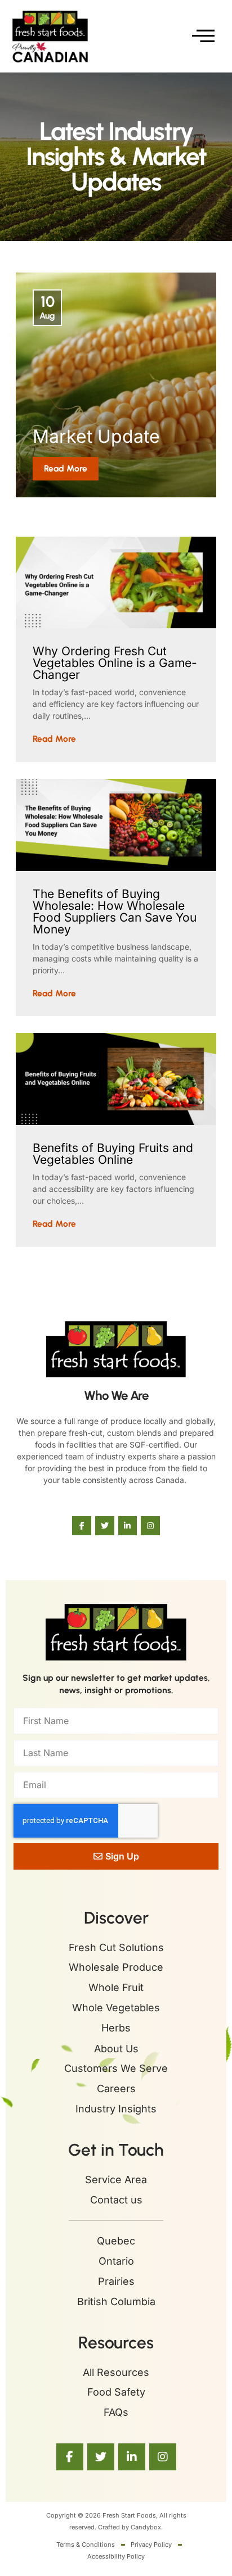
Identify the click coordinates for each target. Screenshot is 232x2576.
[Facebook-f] (82, 1526)
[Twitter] (105, 1526)
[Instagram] (150, 1526)
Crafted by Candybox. (130, 2527)
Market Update (96, 436)
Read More (66, 468)
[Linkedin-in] (128, 1526)
